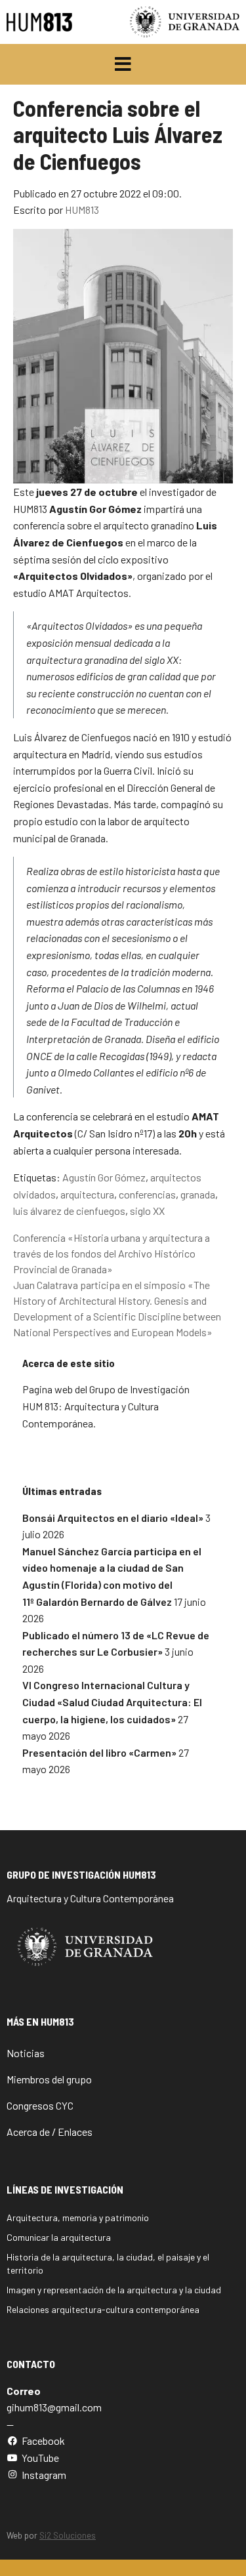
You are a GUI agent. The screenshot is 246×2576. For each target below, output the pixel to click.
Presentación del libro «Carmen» (99, 1752)
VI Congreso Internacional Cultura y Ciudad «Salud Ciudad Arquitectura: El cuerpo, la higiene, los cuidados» (112, 1702)
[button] (123, 64)
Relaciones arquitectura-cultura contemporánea (103, 2309)
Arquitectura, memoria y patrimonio (78, 2218)
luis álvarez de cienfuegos (69, 1211)
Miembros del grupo (49, 2079)
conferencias (147, 1194)
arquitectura (87, 1194)
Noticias (26, 2053)
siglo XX (147, 1211)
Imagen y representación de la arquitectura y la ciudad (114, 2290)
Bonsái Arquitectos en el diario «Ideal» (113, 1518)
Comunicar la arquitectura (59, 2237)
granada (198, 1194)
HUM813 (82, 210)
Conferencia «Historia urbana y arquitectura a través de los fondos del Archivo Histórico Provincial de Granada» (112, 1253)
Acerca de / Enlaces (50, 2132)
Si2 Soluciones (68, 2535)
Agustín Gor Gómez (104, 1177)
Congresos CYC (40, 2105)
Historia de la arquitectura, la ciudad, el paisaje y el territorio (108, 2263)
